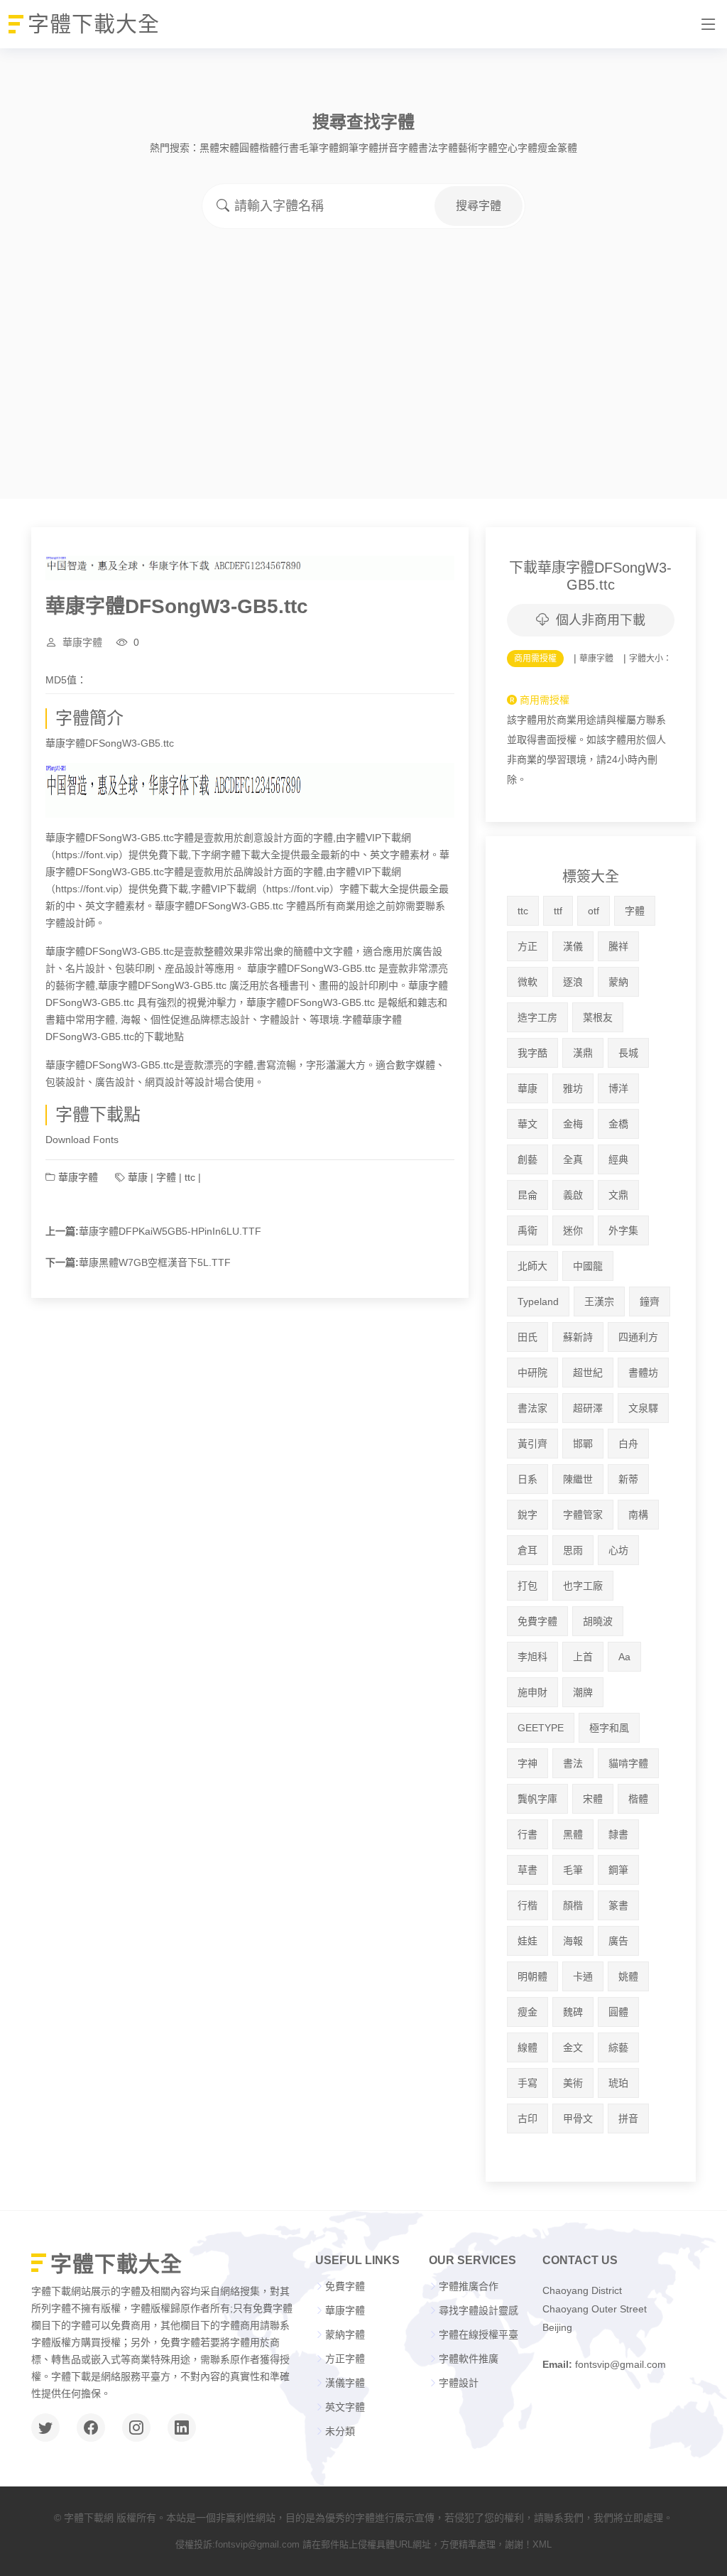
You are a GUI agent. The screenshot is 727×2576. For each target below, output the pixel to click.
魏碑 (573, 2012)
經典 (618, 1159)
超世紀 (588, 1373)
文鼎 (618, 1195)
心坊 (618, 1550)
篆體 (567, 148)
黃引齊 (532, 1444)
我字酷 (532, 1053)
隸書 (618, 1834)
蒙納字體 (345, 2334)
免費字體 (537, 1621)
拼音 (628, 2118)
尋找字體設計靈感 (479, 2310)
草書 (528, 1870)
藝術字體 (478, 148)
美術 (573, 2083)
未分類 (340, 2431)
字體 (166, 1177)
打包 (528, 1586)
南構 (638, 1515)
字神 (528, 1763)
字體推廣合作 (469, 2286)
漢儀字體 (345, 2383)
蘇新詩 (578, 1337)
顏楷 (573, 1905)
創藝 (528, 1159)
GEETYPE (541, 1728)
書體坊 (643, 1373)
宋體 (229, 148)
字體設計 (459, 2383)
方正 (528, 946)
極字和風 (609, 1728)
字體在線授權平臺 (479, 2334)
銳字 (528, 1515)
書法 (573, 1763)
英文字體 (345, 2407)
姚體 (628, 1976)
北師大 (532, 1266)
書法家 (532, 1408)
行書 (289, 148)
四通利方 (638, 1337)
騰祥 (618, 946)
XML (542, 2544)
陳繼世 (578, 1479)
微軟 (528, 982)
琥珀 (618, 2083)
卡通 (583, 1976)
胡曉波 (598, 1621)
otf (594, 911)
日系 (528, 1479)
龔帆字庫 (537, 1799)
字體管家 (583, 1515)
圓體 (249, 148)
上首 (583, 1657)
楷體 (269, 148)
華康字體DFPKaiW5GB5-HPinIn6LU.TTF (170, 1231)
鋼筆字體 (359, 148)
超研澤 (588, 1408)
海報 (573, 1941)
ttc (190, 1177)
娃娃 (528, 1941)
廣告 (618, 1941)
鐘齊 (650, 1301)
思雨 (573, 1550)
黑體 (209, 148)
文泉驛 (643, 1408)
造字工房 (537, 1017)
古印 (528, 2118)
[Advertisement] (363, 335)
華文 (528, 1124)
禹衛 (528, 1230)
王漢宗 (599, 1301)
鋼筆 (618, 1870)
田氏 (528, 1337)
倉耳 (528, 1550)
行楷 (528, 1905)
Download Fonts (82, 1140)
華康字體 (82, 642)
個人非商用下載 (601, 620)
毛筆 (573, 1870)
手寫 (528, 2083)
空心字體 (518, 148)
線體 (528, 2047)
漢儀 (573, 946)
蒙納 (618, 982)
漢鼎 (583, 1053)
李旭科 (532, 1657)
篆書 (618, 1905)
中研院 (532, 1373)
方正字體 (345, 2359)
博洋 (618, 1088)
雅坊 (573, 1088)
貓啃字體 (628, 1763)
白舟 (628, 1444)
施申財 (532, 1692)
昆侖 (528, 1195)
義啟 (573, 1195)
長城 (628, 1053)
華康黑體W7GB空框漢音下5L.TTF (155, 1262)
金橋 (618, 1124)
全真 (573, 1159)
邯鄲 (583, 1444)
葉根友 (598, 1017)
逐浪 (573, 982)
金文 (573, 2047)
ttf (558, 911)
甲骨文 (578, 2118)
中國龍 (588, 1266)
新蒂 (628, 1479)
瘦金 (547, 148)
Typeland (538, 1301)
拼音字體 (398, 148)
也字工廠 (583, 1586)
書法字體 (438, 148)
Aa (624, 1657)
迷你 (573, 1230)
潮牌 (583, 1692)
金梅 (573, 1124)
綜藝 (618, 2047)
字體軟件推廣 (469, 2359)
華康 (138, 1177)
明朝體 (532, 1976)
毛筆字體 (319, 148)
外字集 (623, 1230)
